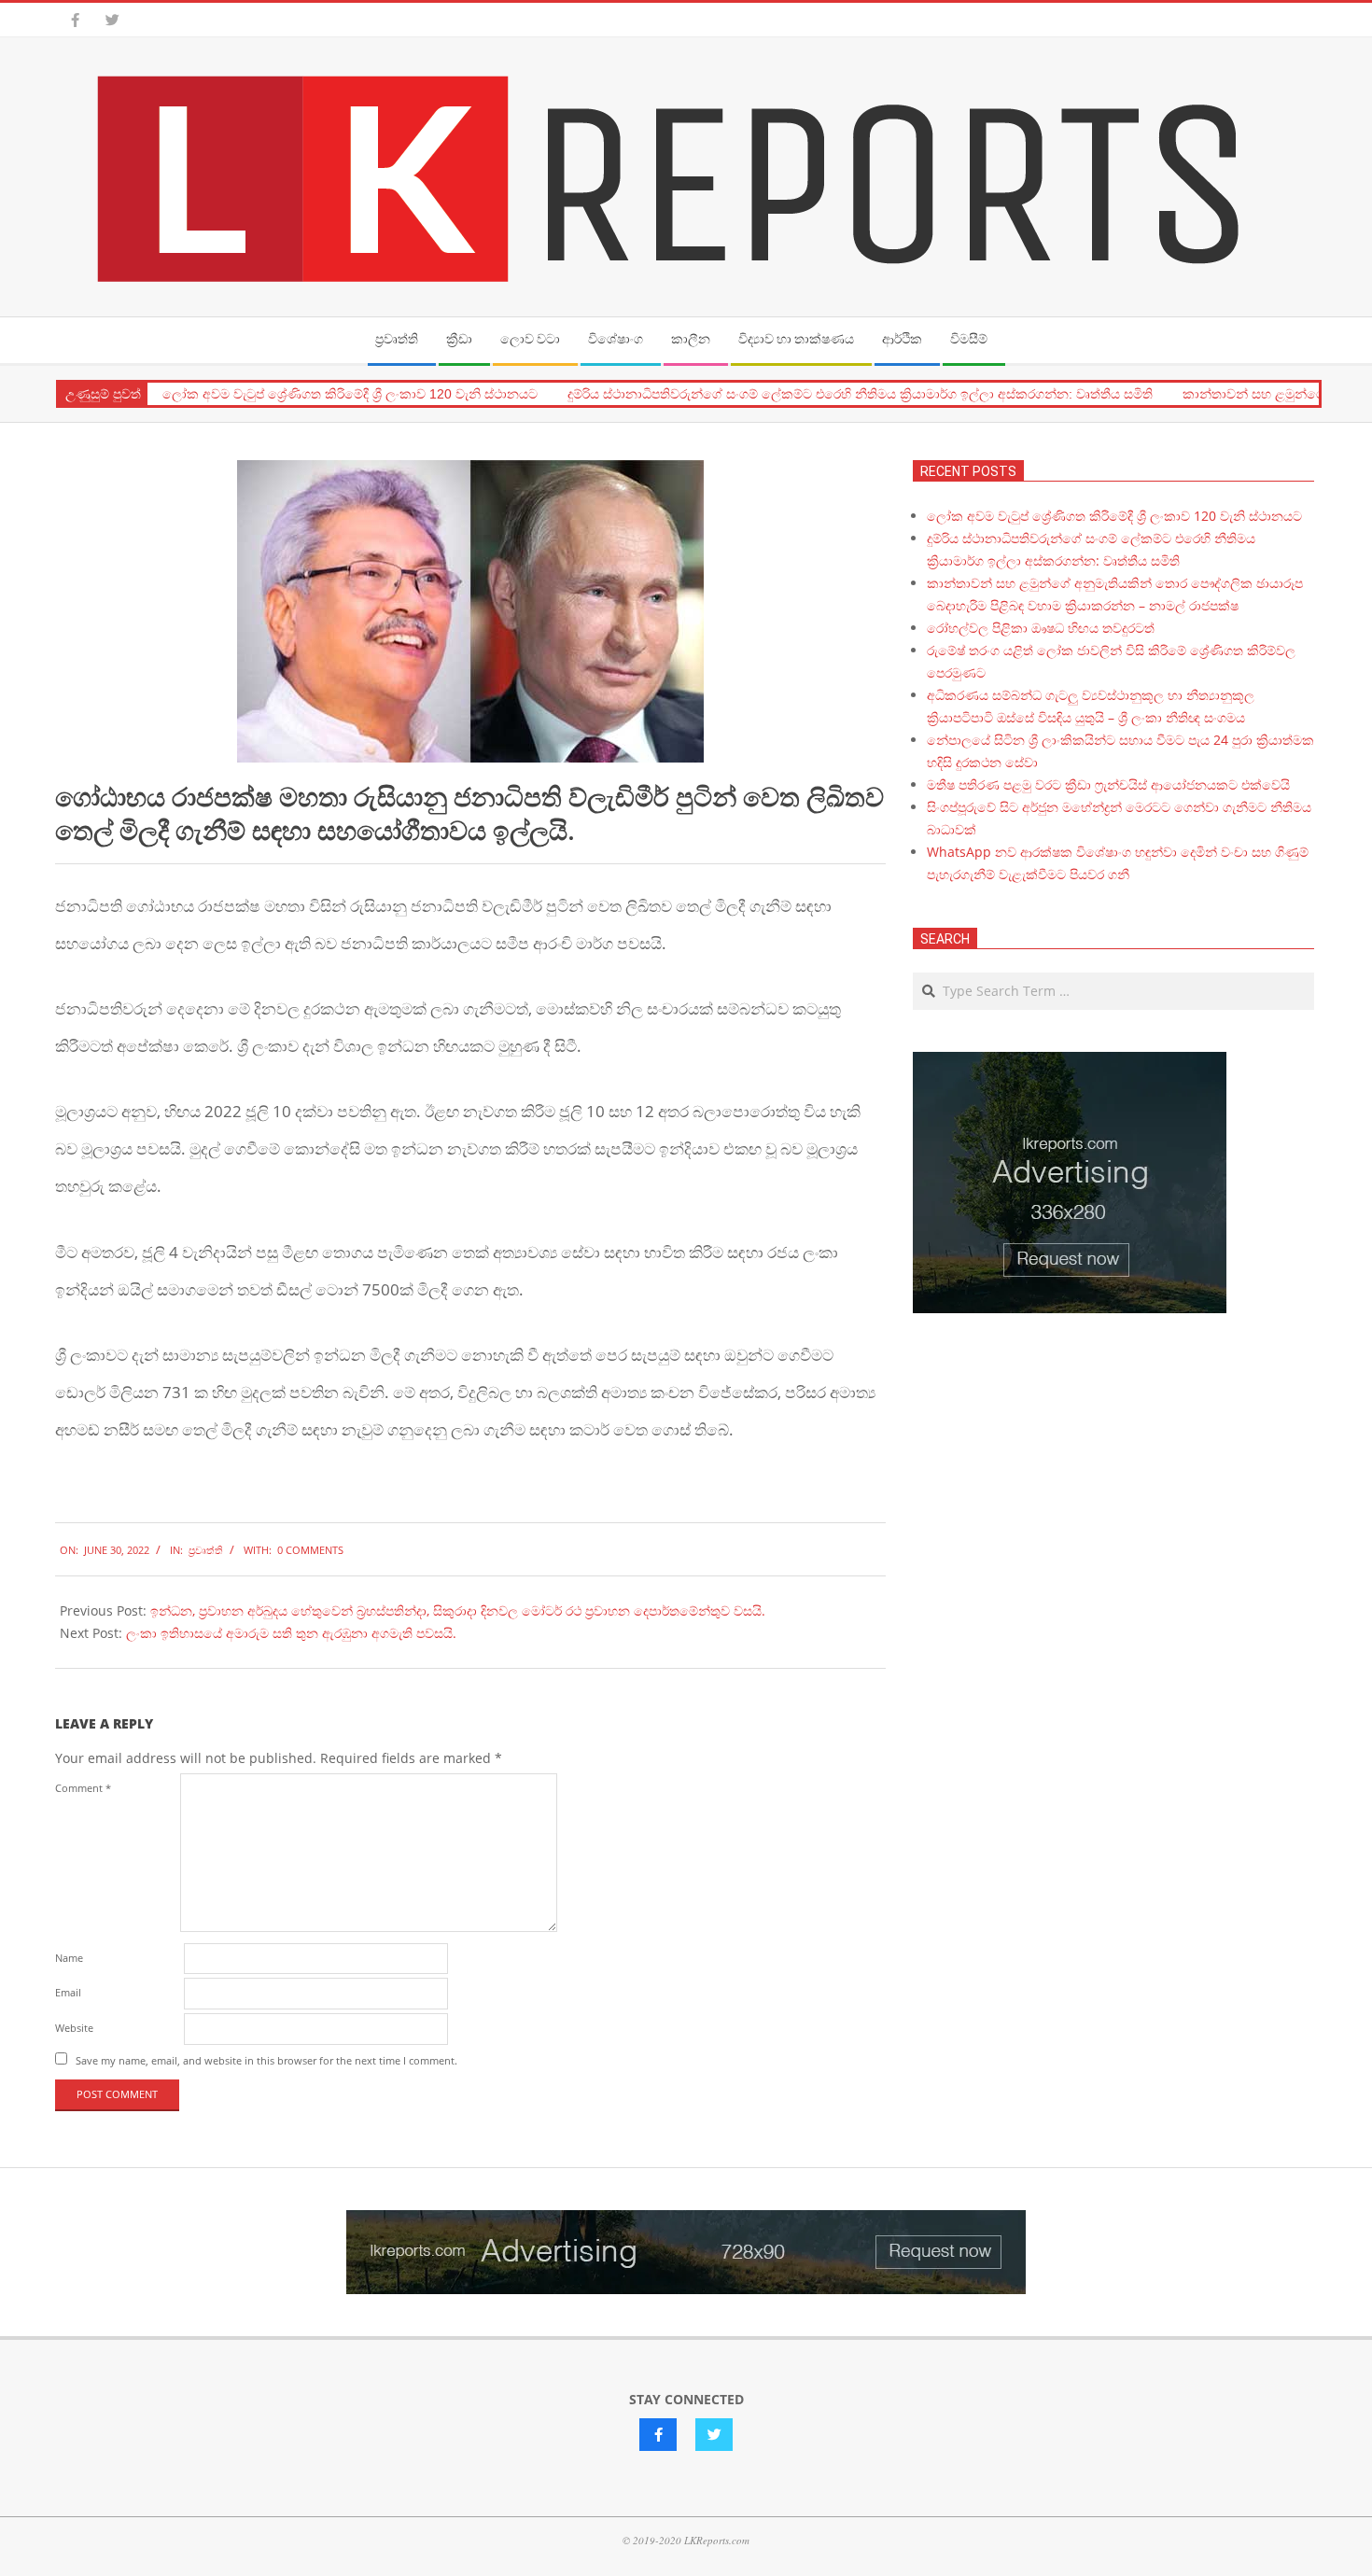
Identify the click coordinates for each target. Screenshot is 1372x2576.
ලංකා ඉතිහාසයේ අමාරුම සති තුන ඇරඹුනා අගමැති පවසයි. (291, 1633)
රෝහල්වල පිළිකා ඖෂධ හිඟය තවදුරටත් (1041, 628)
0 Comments (310, 1550)
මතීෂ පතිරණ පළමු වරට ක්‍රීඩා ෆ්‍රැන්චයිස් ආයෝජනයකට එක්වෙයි (1108, 784)
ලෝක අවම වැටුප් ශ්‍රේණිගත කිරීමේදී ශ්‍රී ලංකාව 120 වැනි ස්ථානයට (350, 394)
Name (69, 1958)
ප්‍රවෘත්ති (206, 1550)
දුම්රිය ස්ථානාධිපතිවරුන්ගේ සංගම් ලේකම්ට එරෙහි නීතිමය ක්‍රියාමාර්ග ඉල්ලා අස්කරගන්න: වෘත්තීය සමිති (860, 394)
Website (74, 2028)
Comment (83, 1788)
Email (68, 1992)
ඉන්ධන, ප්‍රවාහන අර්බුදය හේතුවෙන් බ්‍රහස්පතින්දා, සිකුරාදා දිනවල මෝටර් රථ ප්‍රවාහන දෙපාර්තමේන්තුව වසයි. (458, 1610)
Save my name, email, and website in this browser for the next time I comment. (266, 2060)
